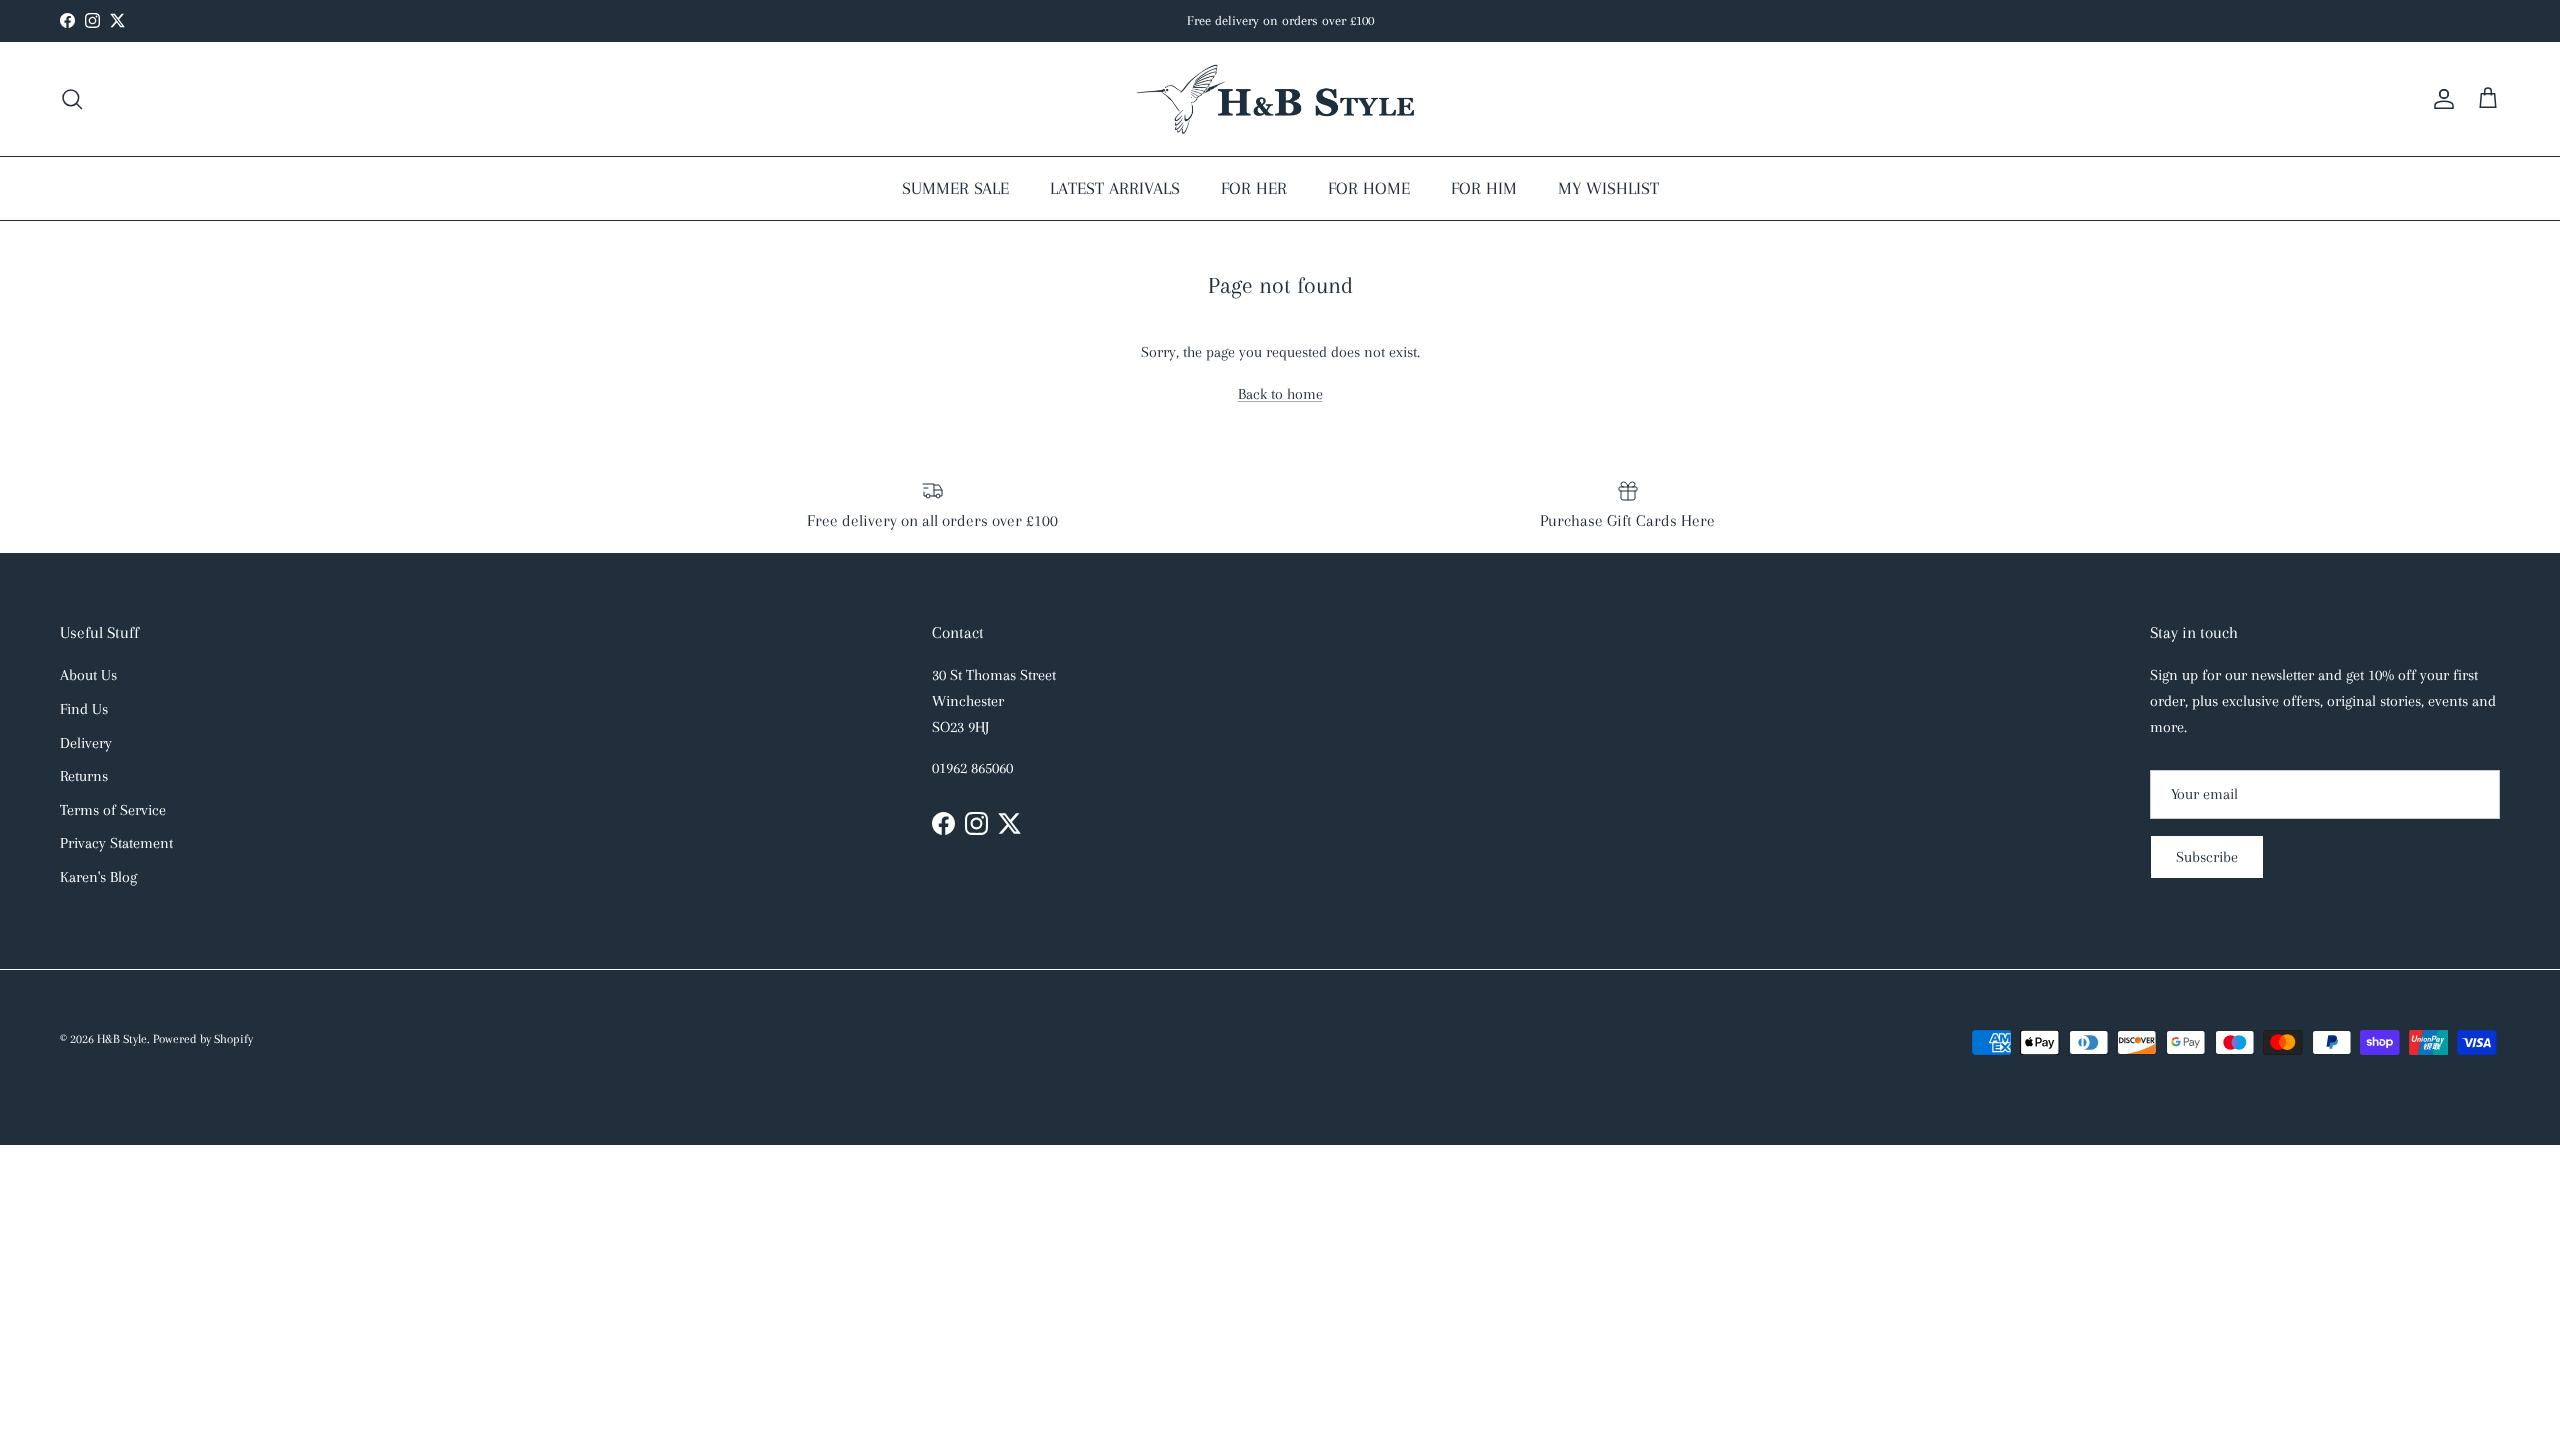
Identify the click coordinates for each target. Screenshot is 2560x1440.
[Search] (72, 99)
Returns (84, 776)
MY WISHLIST (1608, 188)
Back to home (1280, 394)
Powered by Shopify (203, 1039)
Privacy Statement (116, 843)
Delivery (86, 743)
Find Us (84, 709)
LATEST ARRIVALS (1115, 188)
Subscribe (2207, 857)
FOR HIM (1484, 188)
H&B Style (122, 1039)
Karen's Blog (98, 877)
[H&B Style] (1280, 99)
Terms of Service (113, 810)
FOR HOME (1369, 188)
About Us (88, 675)
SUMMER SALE (955, 188)
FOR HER (1254, 188)
